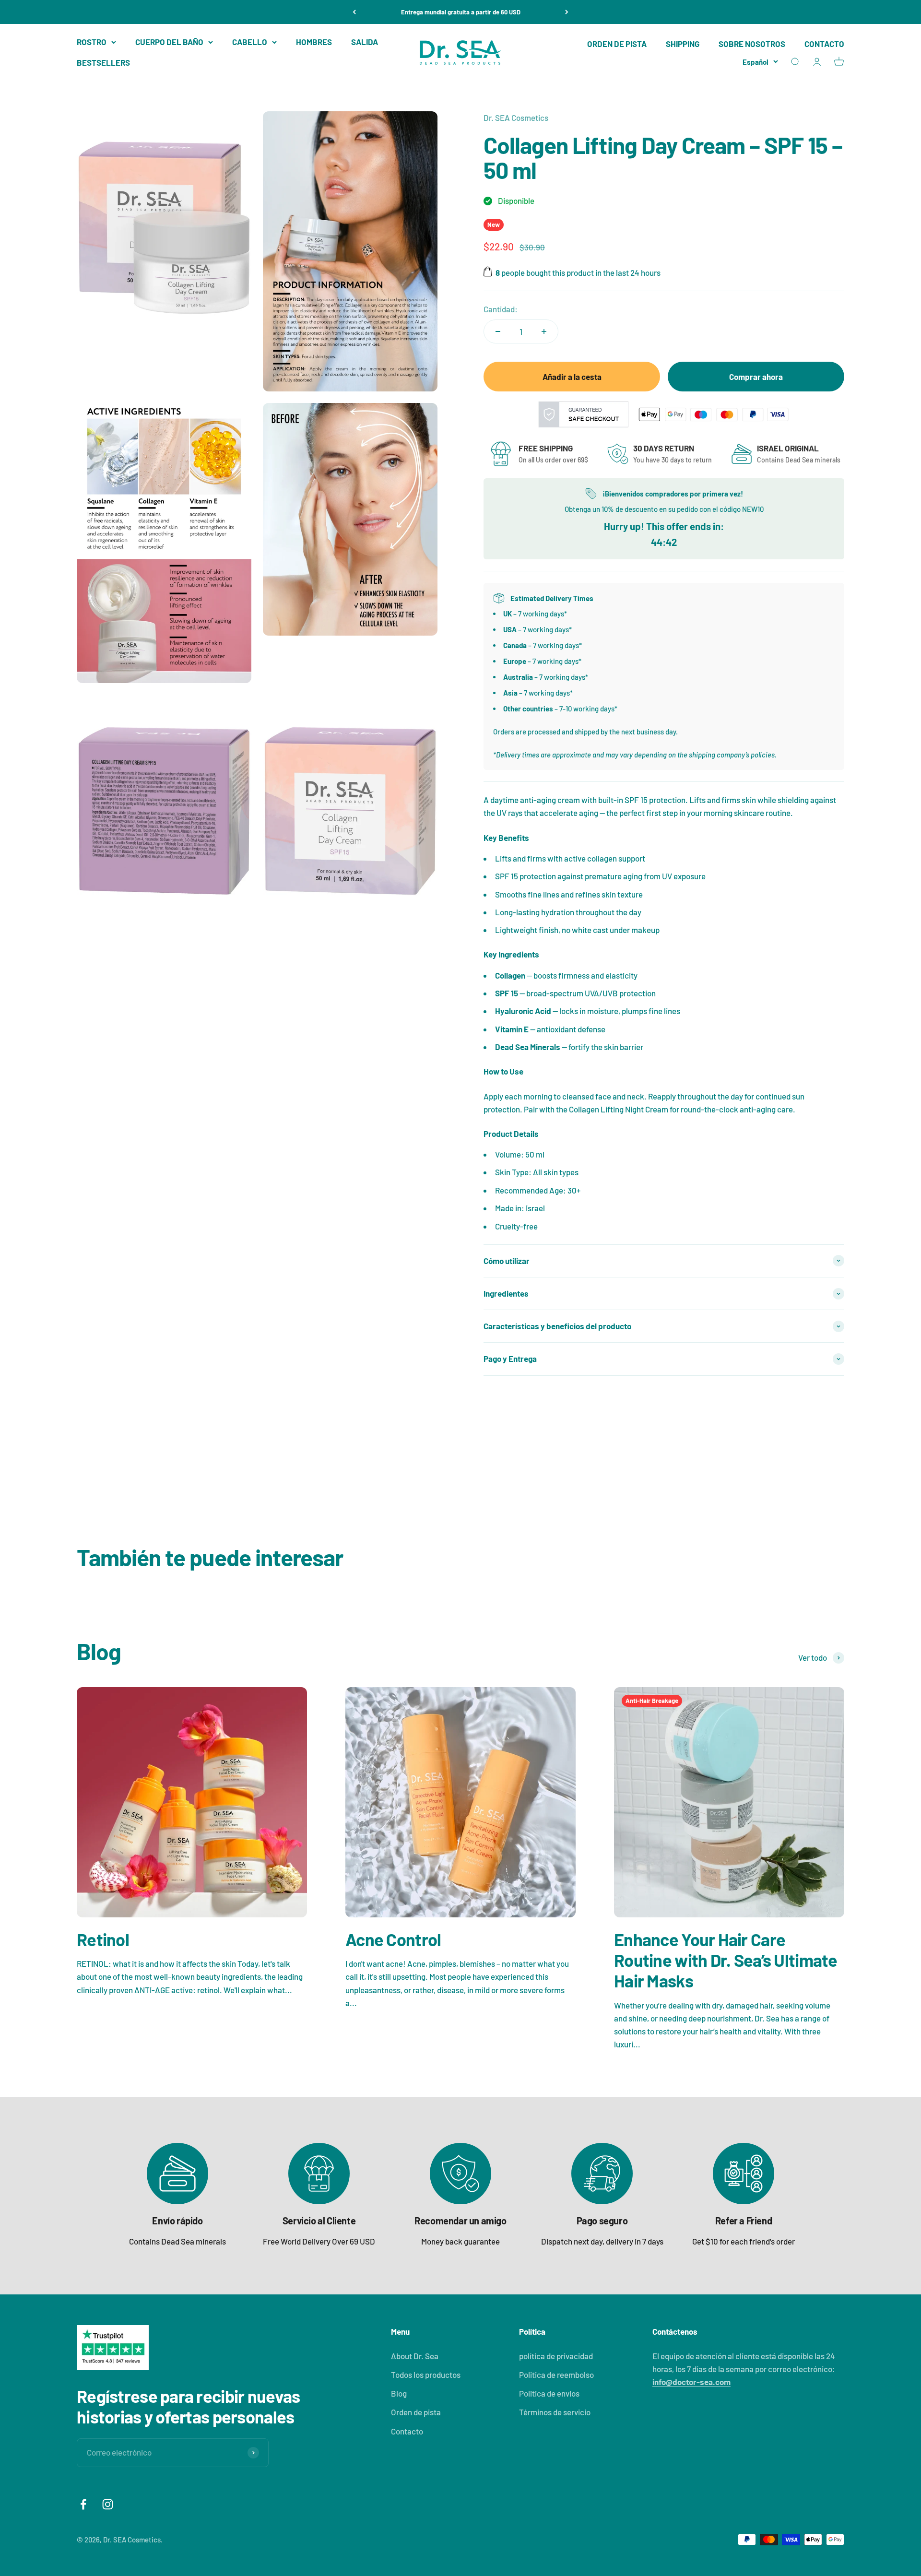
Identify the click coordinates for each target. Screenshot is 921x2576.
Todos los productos (426, 2375)
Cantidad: (501, 309)
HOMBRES (314, 42)
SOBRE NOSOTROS (752, 44)
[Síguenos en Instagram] (108, 2504)
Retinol (103, 1939)
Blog (399, 2393)
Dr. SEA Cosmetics (516, 118)
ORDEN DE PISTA (617, 44)
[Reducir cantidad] (498, 331)
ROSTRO (92, 42)
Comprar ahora (756, 377)
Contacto (407, 2431)
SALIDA (365, 42)
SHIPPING (683, 44)
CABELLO (250, 42)
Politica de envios (549, 2393)
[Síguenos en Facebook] (83, 2504)
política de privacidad (556, 2356)
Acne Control (393, 1939)
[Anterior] (354, 12)
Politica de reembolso (556, 2375)
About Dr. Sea (415, 2356)
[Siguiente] (567, 12)
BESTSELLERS (103, 62)
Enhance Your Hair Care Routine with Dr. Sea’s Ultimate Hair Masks (726, 1960)
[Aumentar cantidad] (544, 331)
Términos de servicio (555, 2412)
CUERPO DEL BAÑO (169, 42)
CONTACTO (824, 44)
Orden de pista (416, 2412)
